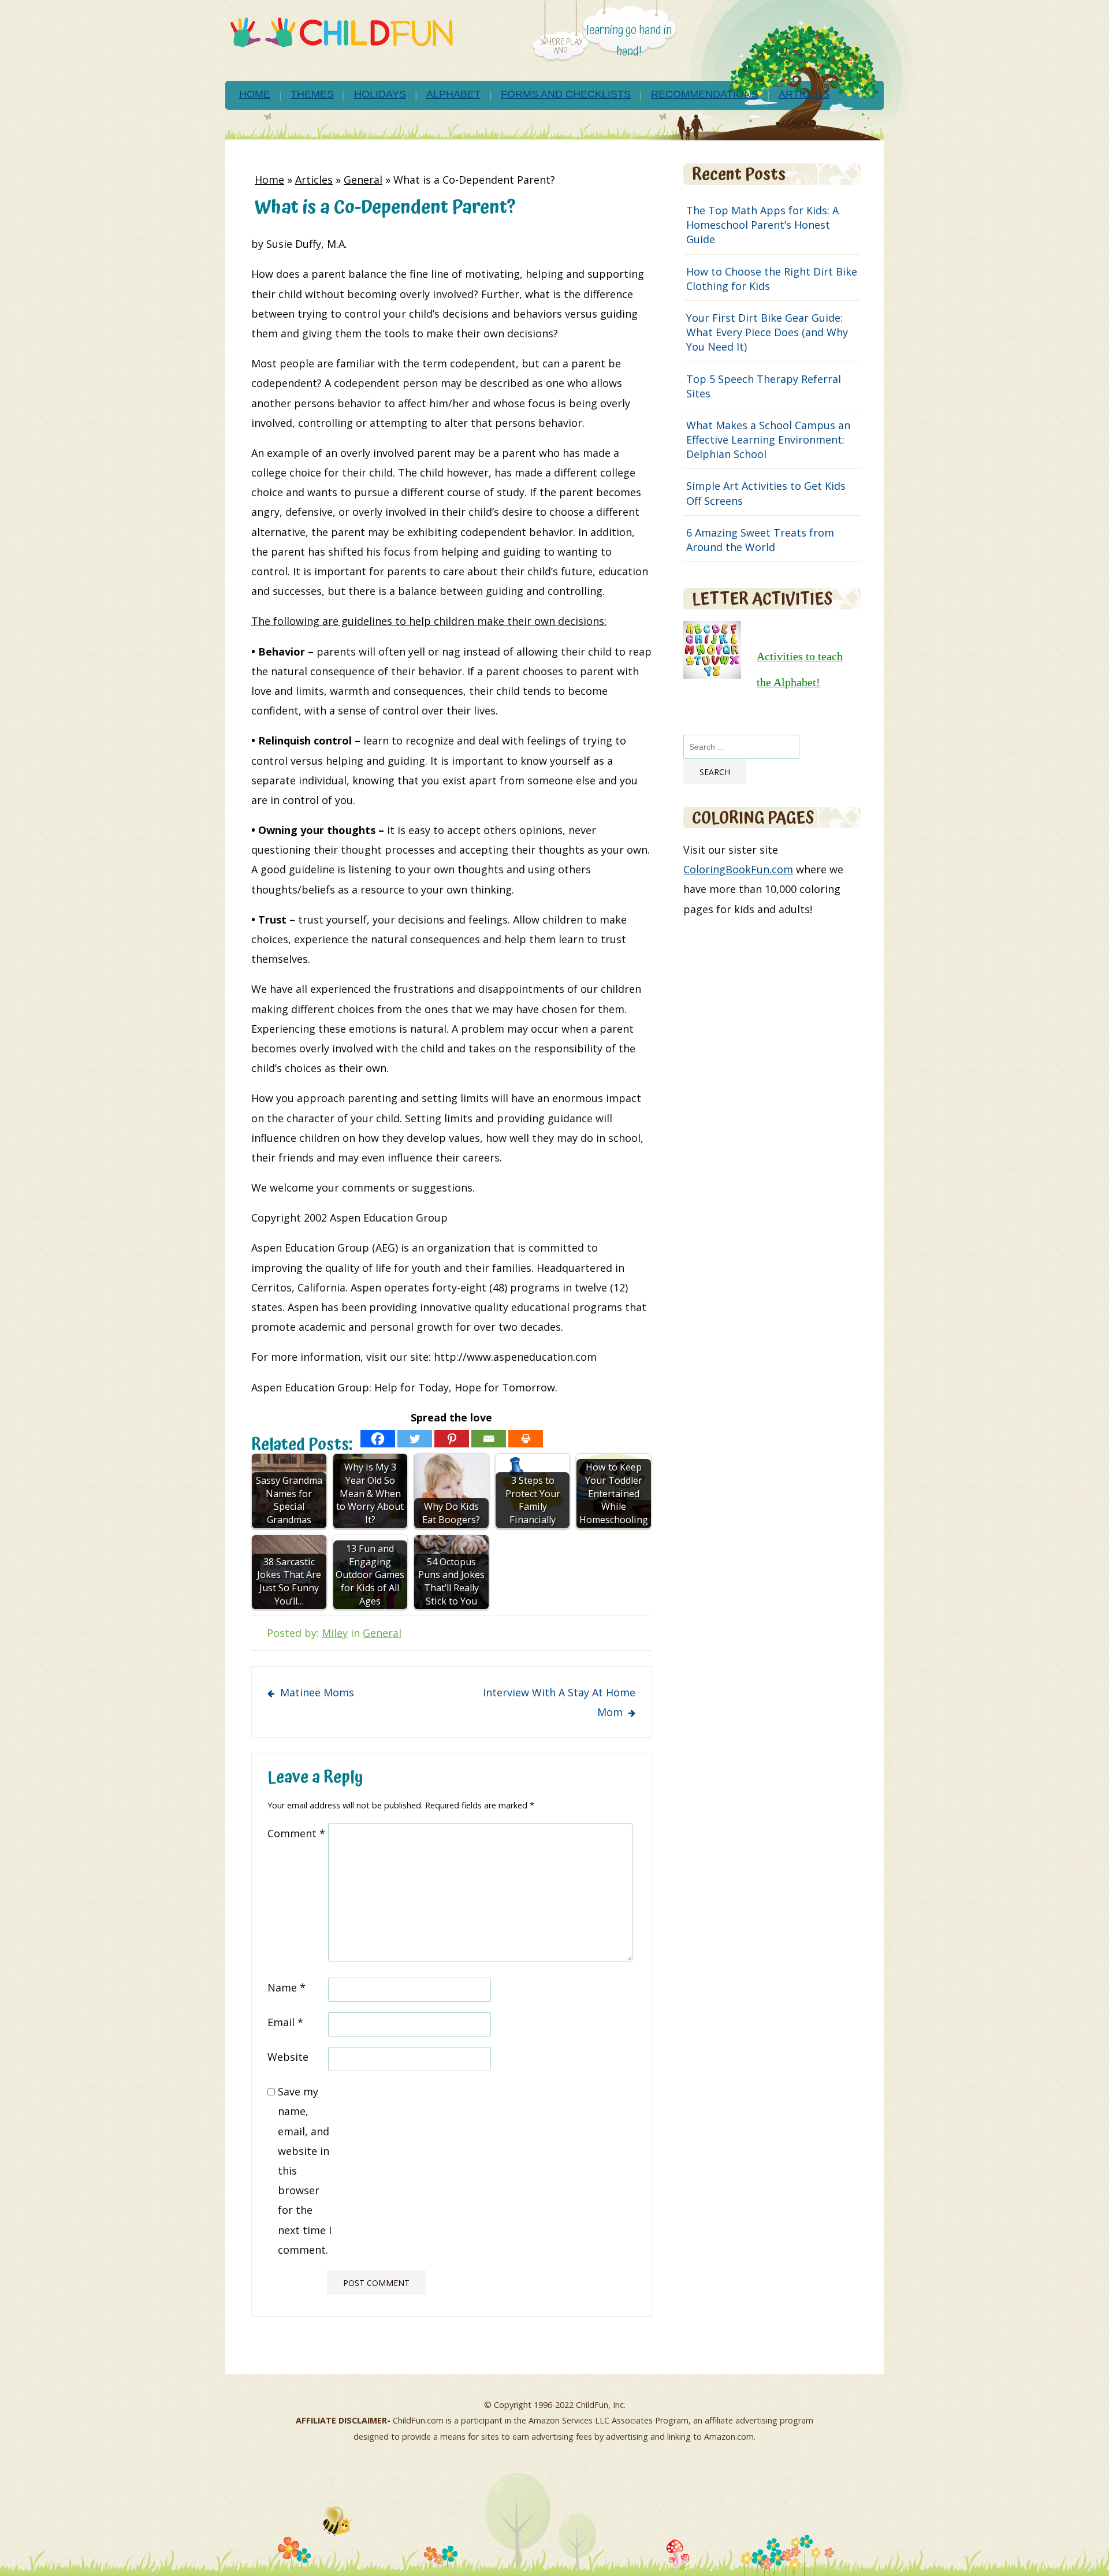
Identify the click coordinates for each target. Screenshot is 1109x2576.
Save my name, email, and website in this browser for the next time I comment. (305, 2171)
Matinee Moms (317, 1692)
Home (255, 94)
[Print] (526, 1439)
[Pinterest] (452, 1439)
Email (285, 2022)
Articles (804, 94)
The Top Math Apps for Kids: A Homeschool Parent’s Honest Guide (762, 225)
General (363, 180)
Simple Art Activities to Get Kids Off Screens (766, 493)
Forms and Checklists (566, 94)
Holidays (380, 94)
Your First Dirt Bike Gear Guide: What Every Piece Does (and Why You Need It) (767, 332)
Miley (335, 1633)
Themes (312, 94)
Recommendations (705, 94)
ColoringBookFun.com (738, 869)
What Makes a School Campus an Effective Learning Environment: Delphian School (768, 440)
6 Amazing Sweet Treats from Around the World (760, 540)
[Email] (489, 1439)
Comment (296, 1833)
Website (288, 2057)
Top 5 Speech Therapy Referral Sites (764, 386)
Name (286, 1987)
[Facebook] (378, 1439)
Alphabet (453, 94)
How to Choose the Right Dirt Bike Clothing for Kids (772, 279)
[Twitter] (415, 1439)
